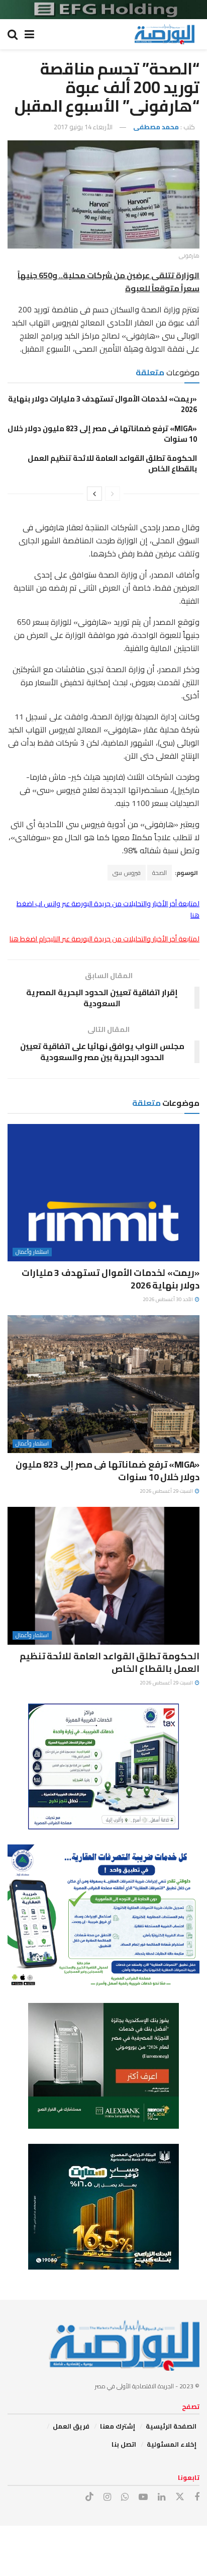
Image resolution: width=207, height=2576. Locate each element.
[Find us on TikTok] (89, 2497)
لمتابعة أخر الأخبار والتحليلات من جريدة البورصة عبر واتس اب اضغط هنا (108, 909)
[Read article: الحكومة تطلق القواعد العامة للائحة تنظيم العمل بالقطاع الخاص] (103, 1576)
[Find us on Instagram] (107, 2497)
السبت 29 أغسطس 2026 (167, 1491)
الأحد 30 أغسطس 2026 (168, 1299)
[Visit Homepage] (164, 34)
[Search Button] (13, 34)
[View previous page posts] (113, 494)
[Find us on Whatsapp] (125, 2497)
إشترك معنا (118, 2426)
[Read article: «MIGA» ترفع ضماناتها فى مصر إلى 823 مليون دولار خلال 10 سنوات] (103, 1384)
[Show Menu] (29, 34)
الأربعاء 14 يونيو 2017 (83, 127)
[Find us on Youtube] (143, 2497)
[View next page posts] (94, 494)
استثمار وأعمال (32, 1252)
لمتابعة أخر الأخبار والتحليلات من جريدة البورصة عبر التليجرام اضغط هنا (105, 939)
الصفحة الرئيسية (171, 2426)
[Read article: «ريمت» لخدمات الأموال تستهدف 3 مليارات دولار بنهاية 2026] (103, 1193)
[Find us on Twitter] (180, 2497)
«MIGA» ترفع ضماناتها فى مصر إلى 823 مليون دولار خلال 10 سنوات (102, 434)
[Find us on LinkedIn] (162, 2497)
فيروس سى (127, 873)
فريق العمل (71, 2426)
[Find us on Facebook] (197, 2497)
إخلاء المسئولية (172, 2444)
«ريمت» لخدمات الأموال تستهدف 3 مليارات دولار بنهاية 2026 (102, 404)
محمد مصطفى (156, 127)
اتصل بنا (124, 2444)
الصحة (160, 873)
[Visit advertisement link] (103, 10)
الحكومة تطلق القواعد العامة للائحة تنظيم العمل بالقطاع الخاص (112, 463)
